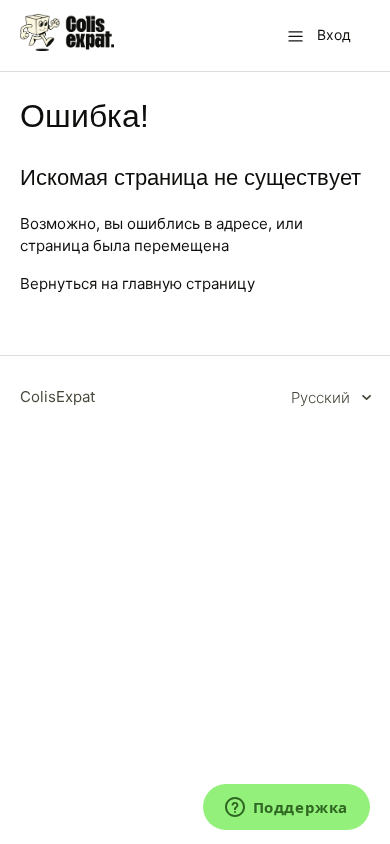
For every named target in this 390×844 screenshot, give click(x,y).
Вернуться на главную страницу (137, 283)
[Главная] (67, 45)
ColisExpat (57, 396)
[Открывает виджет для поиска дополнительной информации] (286, 809)
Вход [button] (334, 34)
